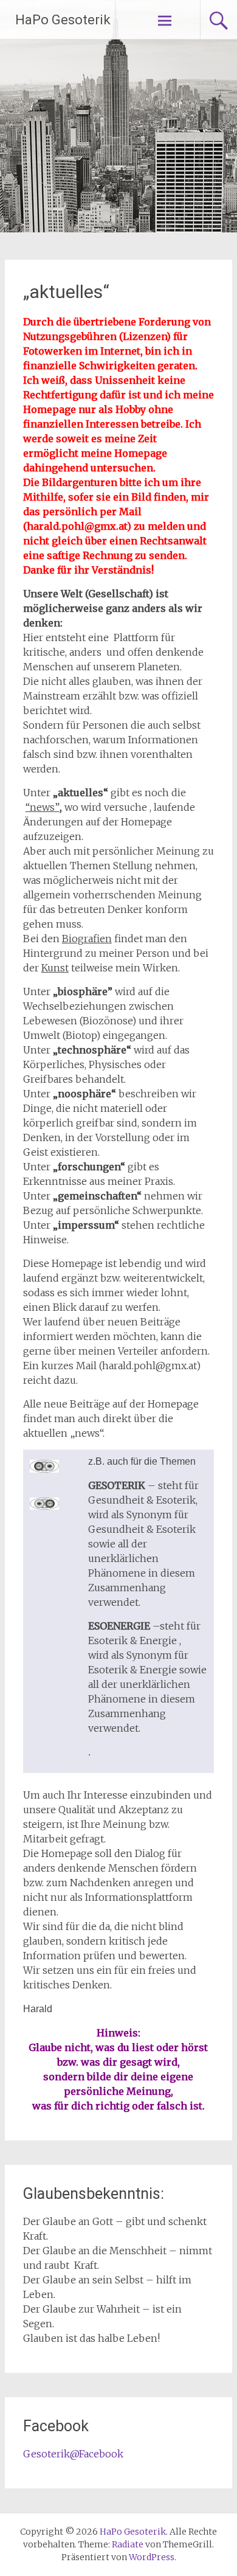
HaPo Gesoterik (63, 20)
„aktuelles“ (66, 292)
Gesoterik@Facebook (73, 2454)
